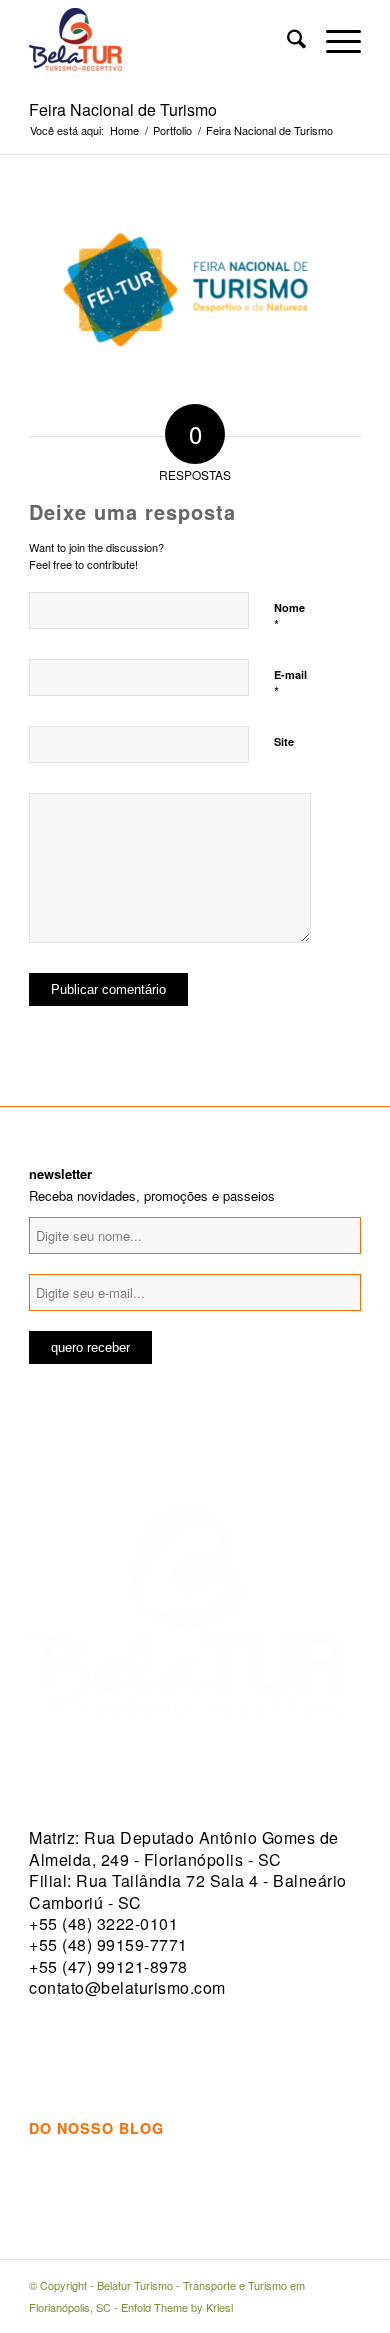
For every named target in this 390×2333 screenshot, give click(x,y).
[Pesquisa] (286, 41)
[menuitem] (286, 41)
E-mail (290, 684)
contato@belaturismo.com (127, 1987)
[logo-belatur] (161, 41)
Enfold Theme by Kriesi (177, 2307)
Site (284, 741)
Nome (289, 617)
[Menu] (333, 41)
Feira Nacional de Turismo (123, 109)
